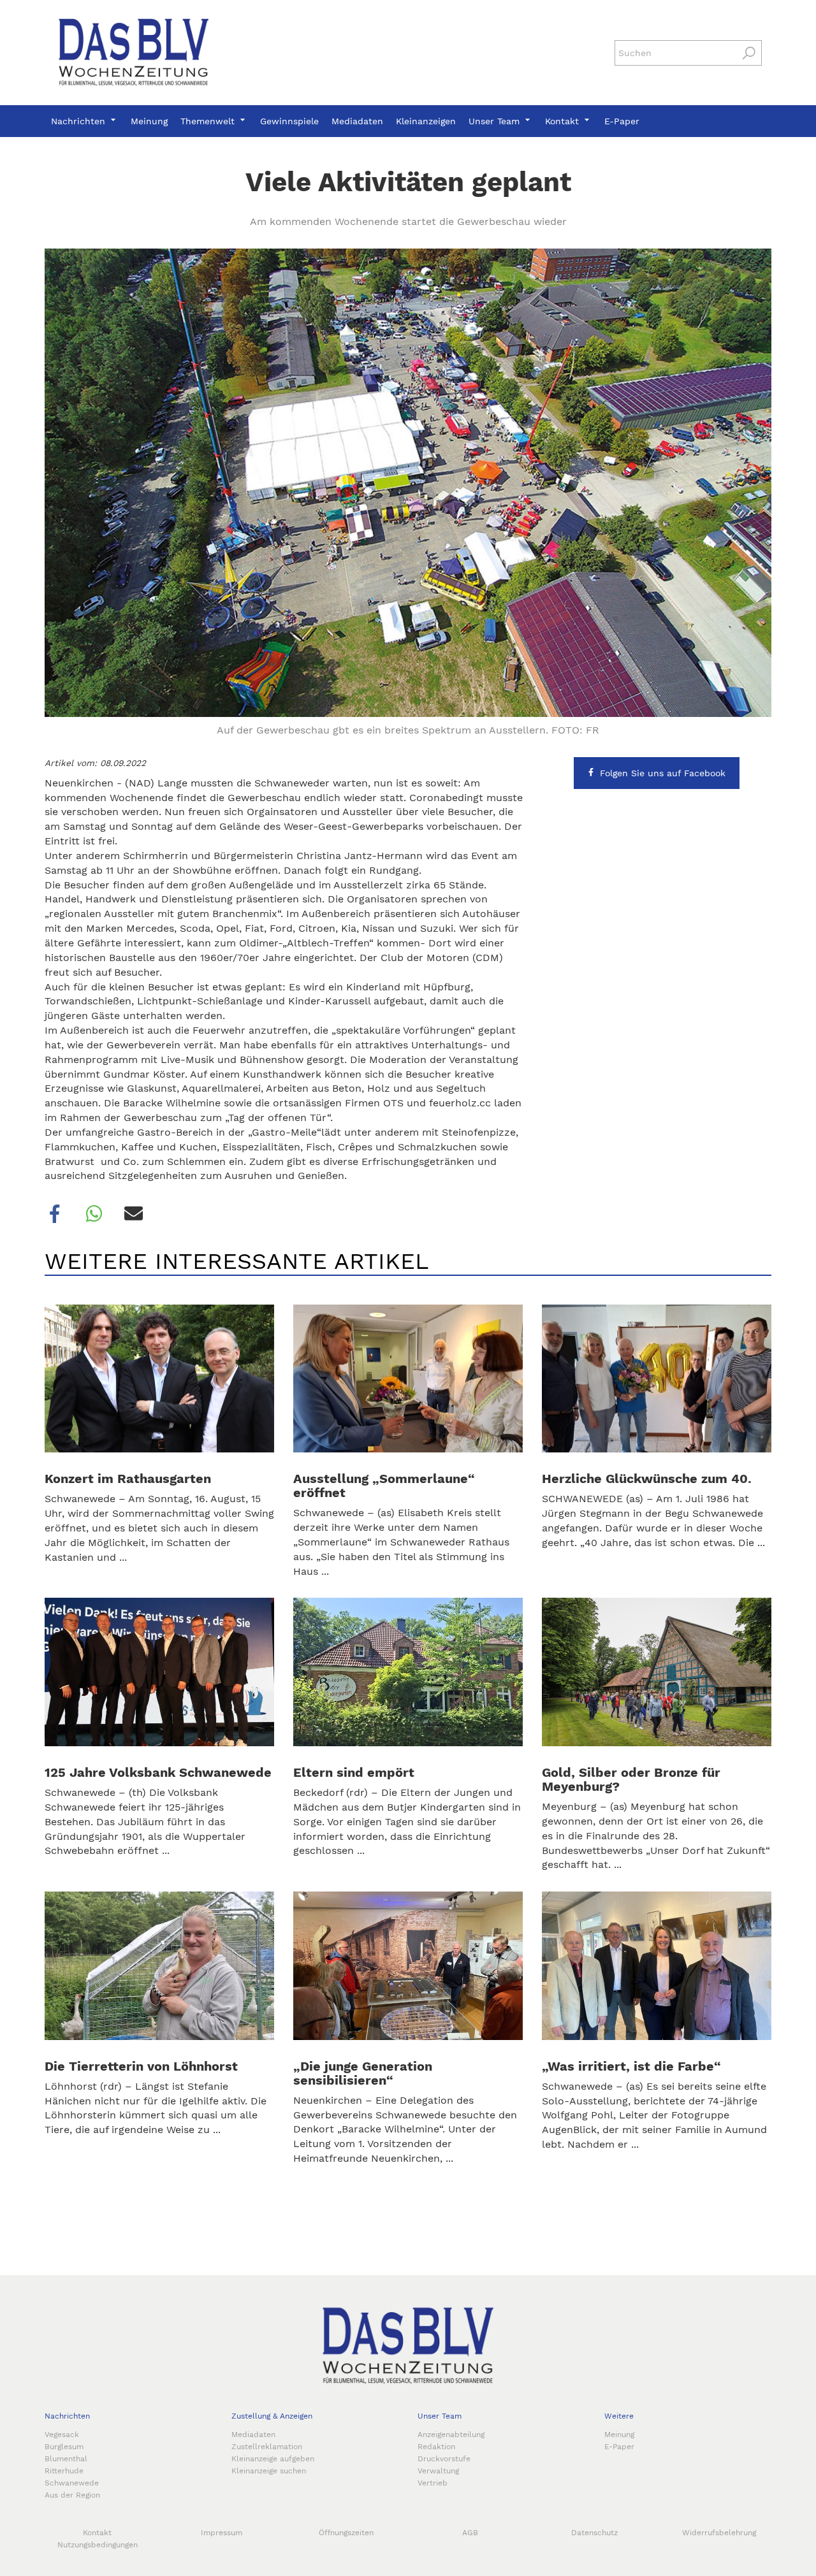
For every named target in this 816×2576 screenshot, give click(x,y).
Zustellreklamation (267, 2447)
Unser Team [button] (496, 121)
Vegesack (62, 2435)
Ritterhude (64, 2471)
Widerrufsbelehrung (719, 2533)
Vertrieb (433, 2483)
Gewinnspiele (289, 121)
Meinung (149, 121)
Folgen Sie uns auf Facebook (663, 773)
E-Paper (622, 121)
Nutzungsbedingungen (98, 2545)
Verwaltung (438, 2471)
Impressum (222, 2533)
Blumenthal (66, 2459)
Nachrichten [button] (80, 121)
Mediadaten (357, 121)
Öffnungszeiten (346, 2533)
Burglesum (64, 2447)
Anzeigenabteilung (451, 2435)
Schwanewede (72, 2483)
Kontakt (97, 2533)
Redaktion (436, 2447)
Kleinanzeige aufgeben (273, 2459)
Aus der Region (72, 2495)
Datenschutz (594, 2533)
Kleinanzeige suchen (269, 2471)
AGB (470, 2533)
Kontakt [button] (564, 121)
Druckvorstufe (444, 2459)
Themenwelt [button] (209, 121)
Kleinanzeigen (426, 121)
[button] (55, 1214)
